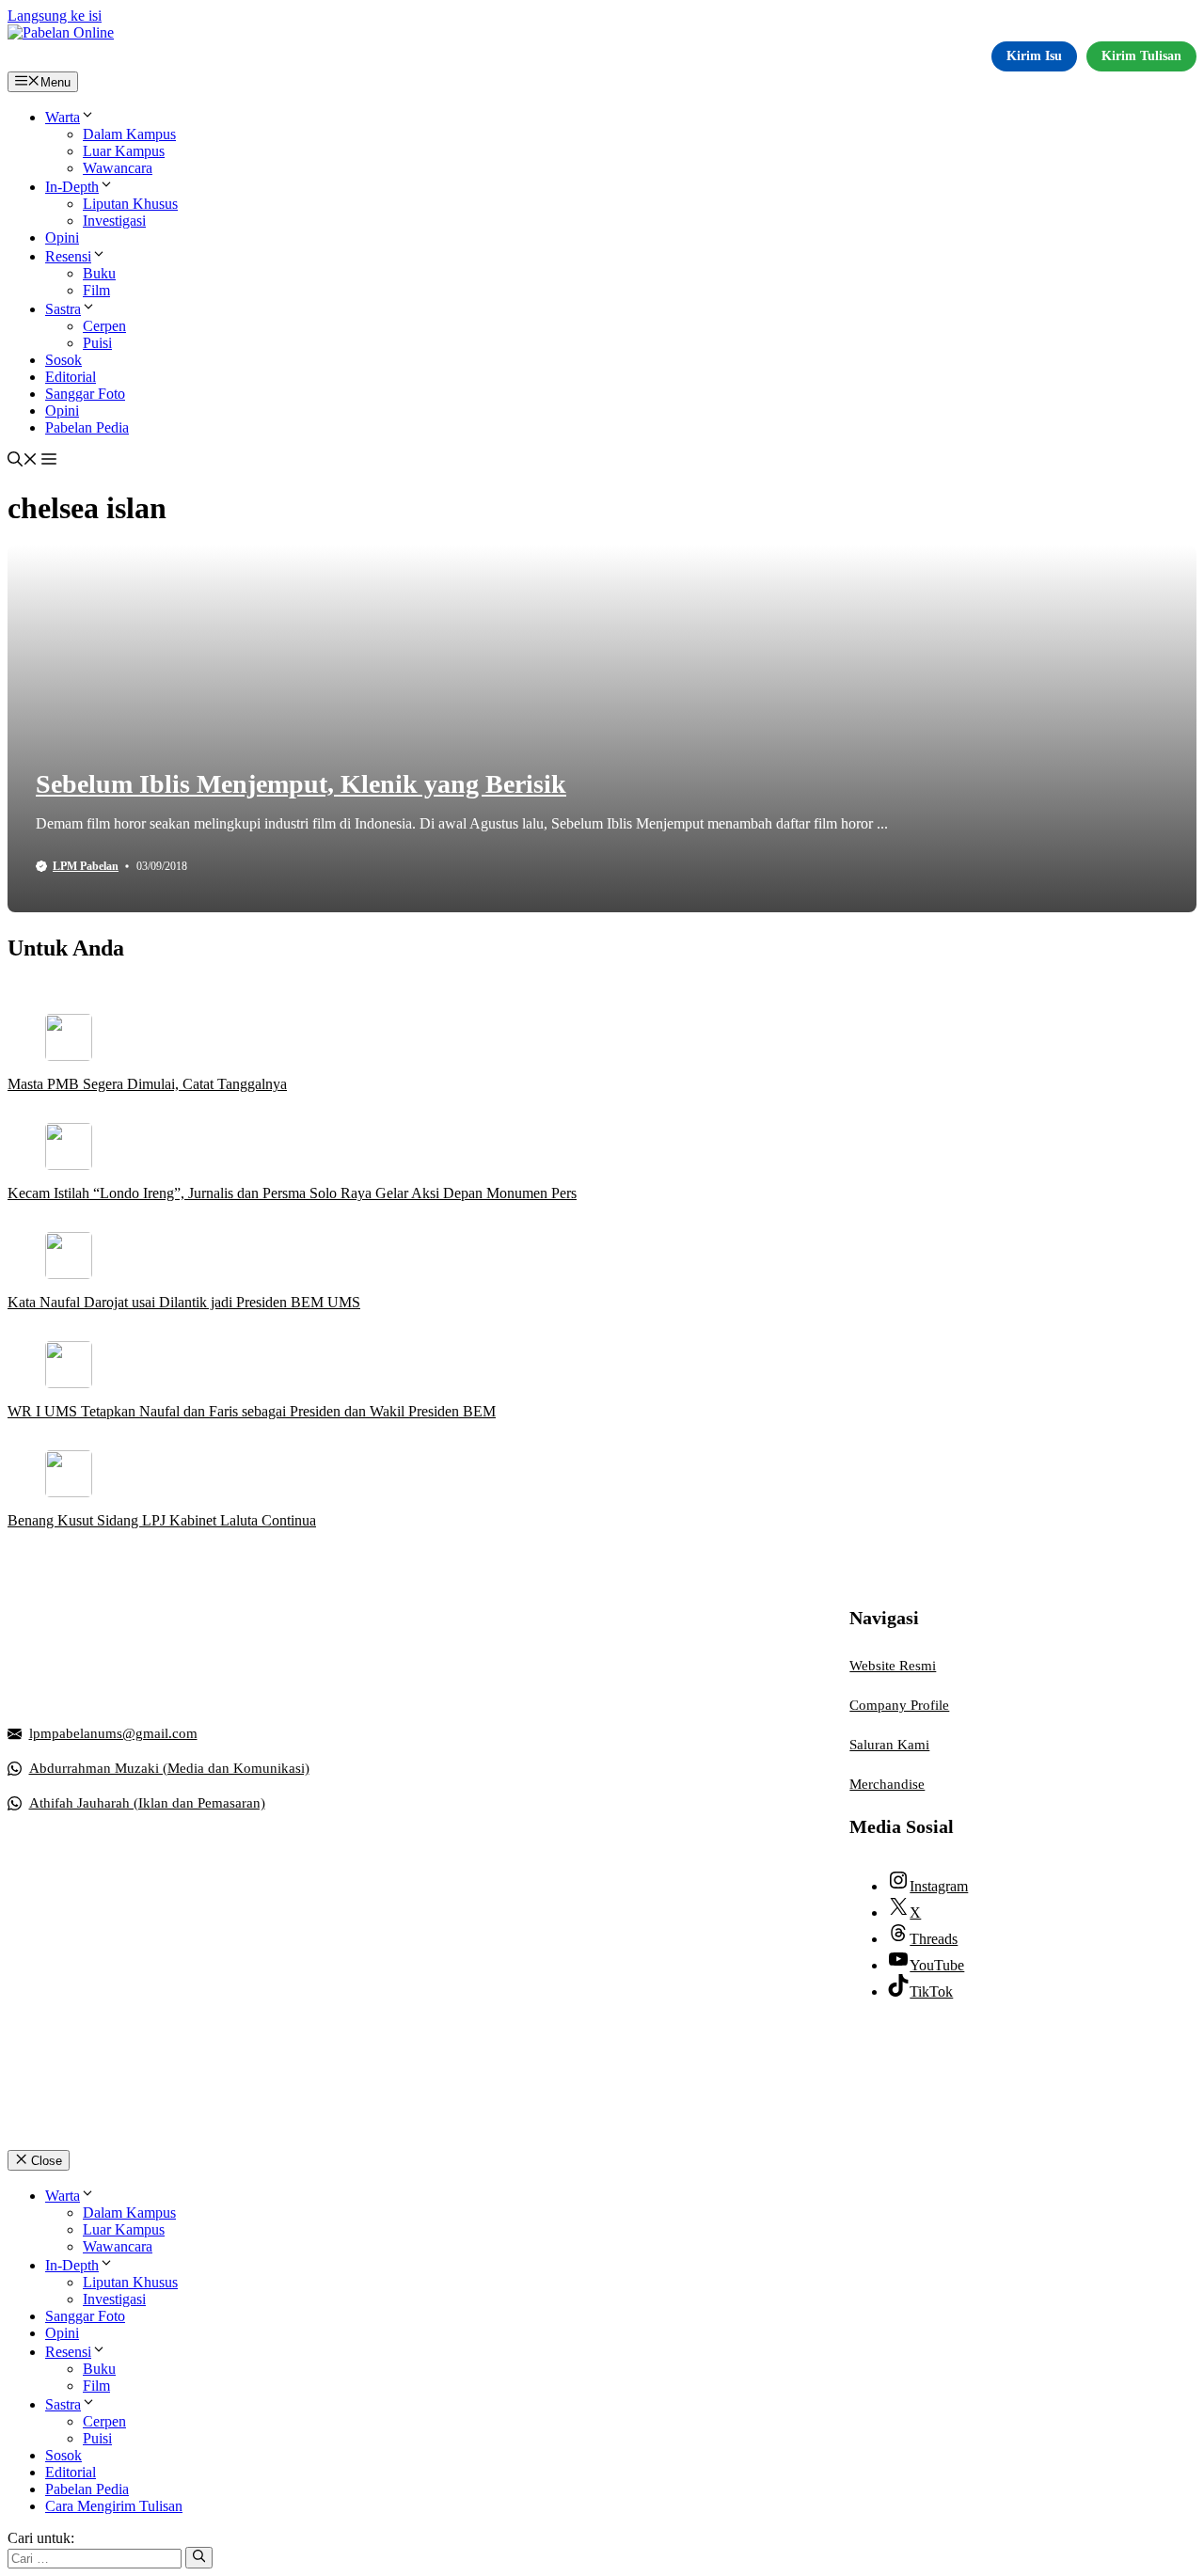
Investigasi (114, 221)
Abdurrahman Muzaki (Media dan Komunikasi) (169, 1768)
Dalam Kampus (129, 134)
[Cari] (199, 2557)
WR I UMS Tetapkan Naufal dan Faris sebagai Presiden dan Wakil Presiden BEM (252, 1411)
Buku (99, 273)
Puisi (97, 343)
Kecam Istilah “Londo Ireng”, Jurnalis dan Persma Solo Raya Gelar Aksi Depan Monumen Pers (292, 1193)
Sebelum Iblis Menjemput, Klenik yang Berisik (301, 784)
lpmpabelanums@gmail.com (113, 1733)
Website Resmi (893, 1666)
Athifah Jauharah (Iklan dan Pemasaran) (147, 1803)
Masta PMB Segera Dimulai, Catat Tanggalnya (147, 1084)
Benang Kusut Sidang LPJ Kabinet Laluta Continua (162, 1520)
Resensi (68, 256)
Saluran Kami (889, 1745)
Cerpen (104, 326)
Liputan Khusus (130, 204)
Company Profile (899, 1705)
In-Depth (72, 187)
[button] (23, 461)
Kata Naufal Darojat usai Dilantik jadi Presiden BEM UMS (184, 1302)
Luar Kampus (124, 151)
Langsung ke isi (55, 16)
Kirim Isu (1034, 56)
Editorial (71, 377)
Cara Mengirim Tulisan (114, 2506)
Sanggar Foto (85, 394)
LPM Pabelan (86, 866)
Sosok (63, 360)
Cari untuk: (41, 2538)
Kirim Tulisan (1141, 56)
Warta (63, 117)
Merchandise (887, 1784)
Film (96, 290)
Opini (62, 237)
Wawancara (118, 168)
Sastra (63, 309)
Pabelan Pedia (87, 427)
